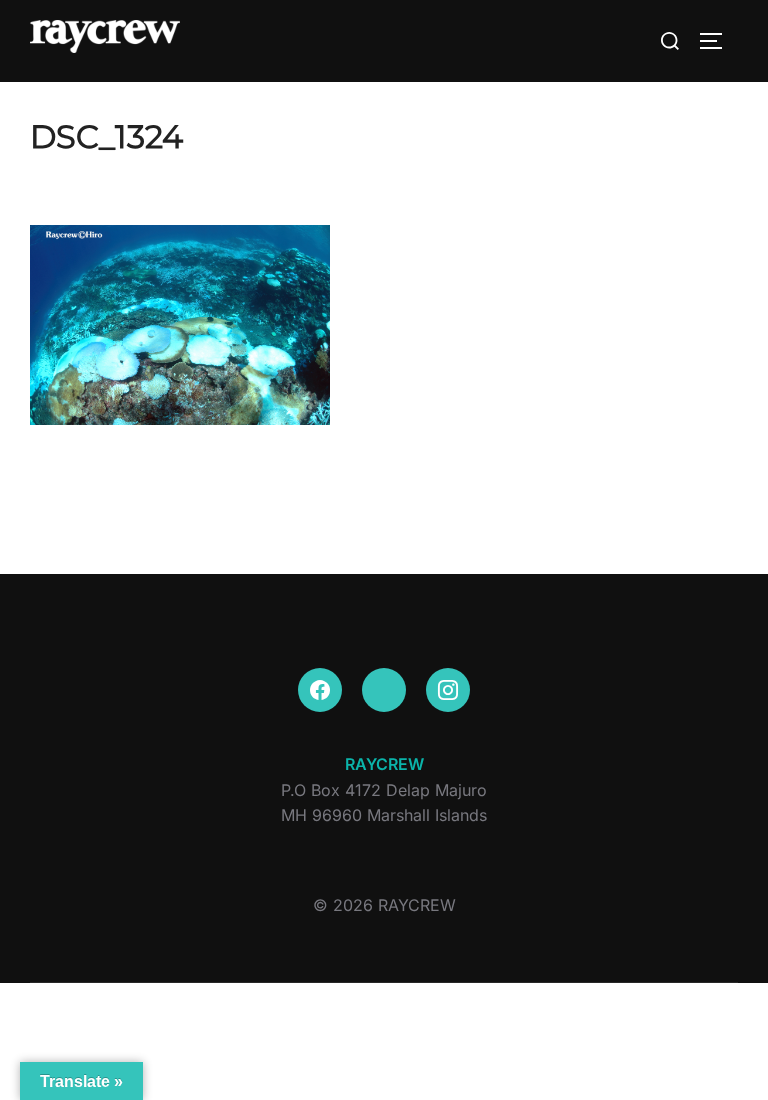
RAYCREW (384, 764)
